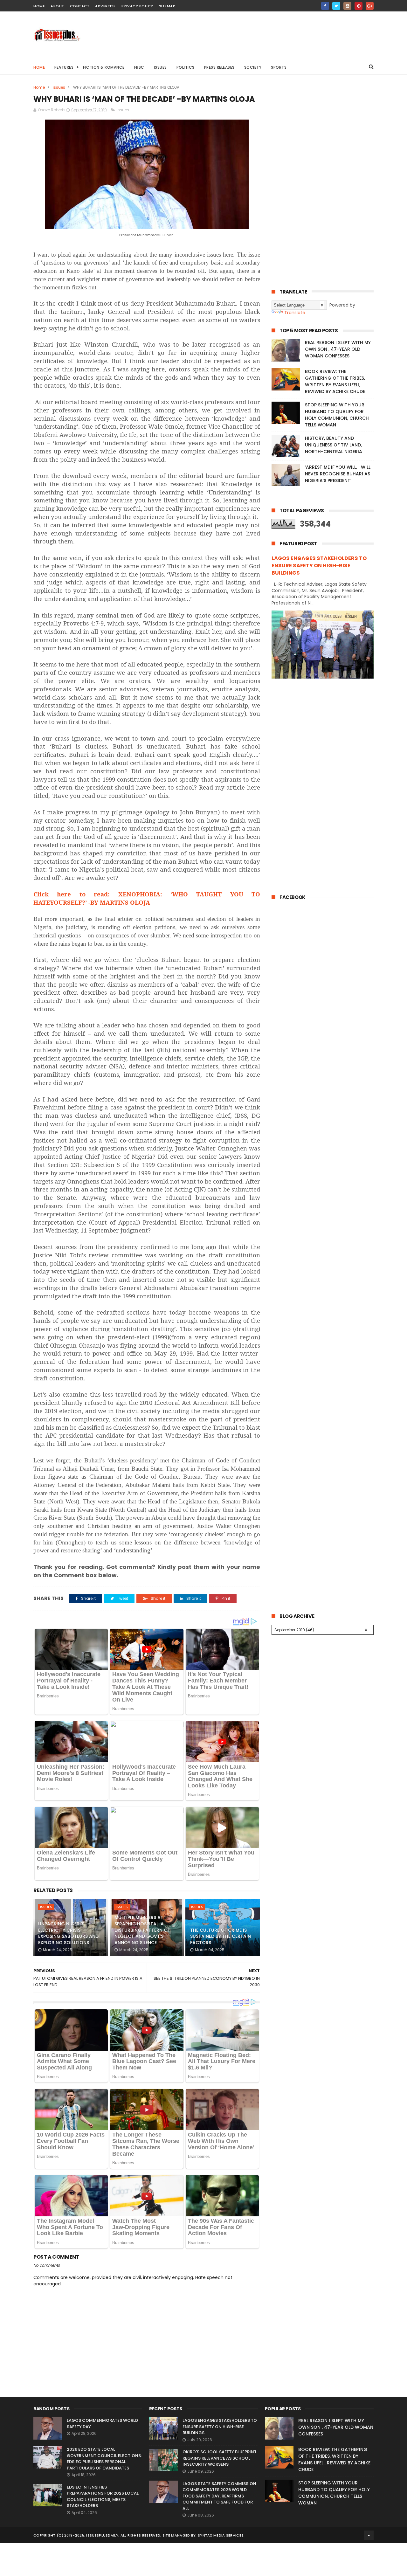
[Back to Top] (369, 2535)
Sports (279, 67)
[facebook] (325, 6)
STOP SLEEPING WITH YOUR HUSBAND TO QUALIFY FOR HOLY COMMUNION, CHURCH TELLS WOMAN (337, 415)
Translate (295, 313)
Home (39, 67)
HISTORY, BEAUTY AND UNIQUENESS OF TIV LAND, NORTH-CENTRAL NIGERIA (334, 445)
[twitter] (336, 6)
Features (64, 67)
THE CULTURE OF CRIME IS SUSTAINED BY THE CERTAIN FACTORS (221, 1936)
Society (253, 67)
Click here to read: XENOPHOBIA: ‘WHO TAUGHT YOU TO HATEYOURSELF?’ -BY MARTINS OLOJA (147, 898)
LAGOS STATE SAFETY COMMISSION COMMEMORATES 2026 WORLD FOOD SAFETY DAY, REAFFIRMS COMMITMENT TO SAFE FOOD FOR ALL (219, 2496)
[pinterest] (359, 6)
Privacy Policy (137, 6)
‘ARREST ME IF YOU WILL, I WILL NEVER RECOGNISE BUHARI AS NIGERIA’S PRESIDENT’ (338, 474)
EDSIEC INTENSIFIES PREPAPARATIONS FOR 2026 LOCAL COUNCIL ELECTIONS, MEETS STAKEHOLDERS (103, 2497)
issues (59, 87)
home (39, 6)
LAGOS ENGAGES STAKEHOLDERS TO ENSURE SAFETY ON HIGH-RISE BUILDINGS (319, 566)
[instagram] (347, 6)
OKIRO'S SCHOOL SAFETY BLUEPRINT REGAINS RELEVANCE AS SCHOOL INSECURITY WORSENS (220, 2458)
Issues (160, 67)
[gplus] (370, 6)
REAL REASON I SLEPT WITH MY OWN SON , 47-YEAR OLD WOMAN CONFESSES (338, 349)
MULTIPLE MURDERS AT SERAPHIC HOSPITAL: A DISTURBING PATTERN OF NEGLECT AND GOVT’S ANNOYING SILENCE (142, 1930)
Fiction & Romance (104, 67)
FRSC (139, 67)
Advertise (105, 6)
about (57, 6)
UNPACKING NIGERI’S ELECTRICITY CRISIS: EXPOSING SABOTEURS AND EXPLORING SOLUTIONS (68, 1933)
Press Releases (219, 67)
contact (80, 6)
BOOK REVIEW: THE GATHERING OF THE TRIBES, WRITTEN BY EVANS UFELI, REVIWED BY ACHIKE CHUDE (335, 381)
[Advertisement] (258, 35)
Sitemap (167, 6)
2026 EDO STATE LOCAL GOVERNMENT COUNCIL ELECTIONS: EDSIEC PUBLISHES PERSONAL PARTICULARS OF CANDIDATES (104, 2459)
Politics (186, 67)
